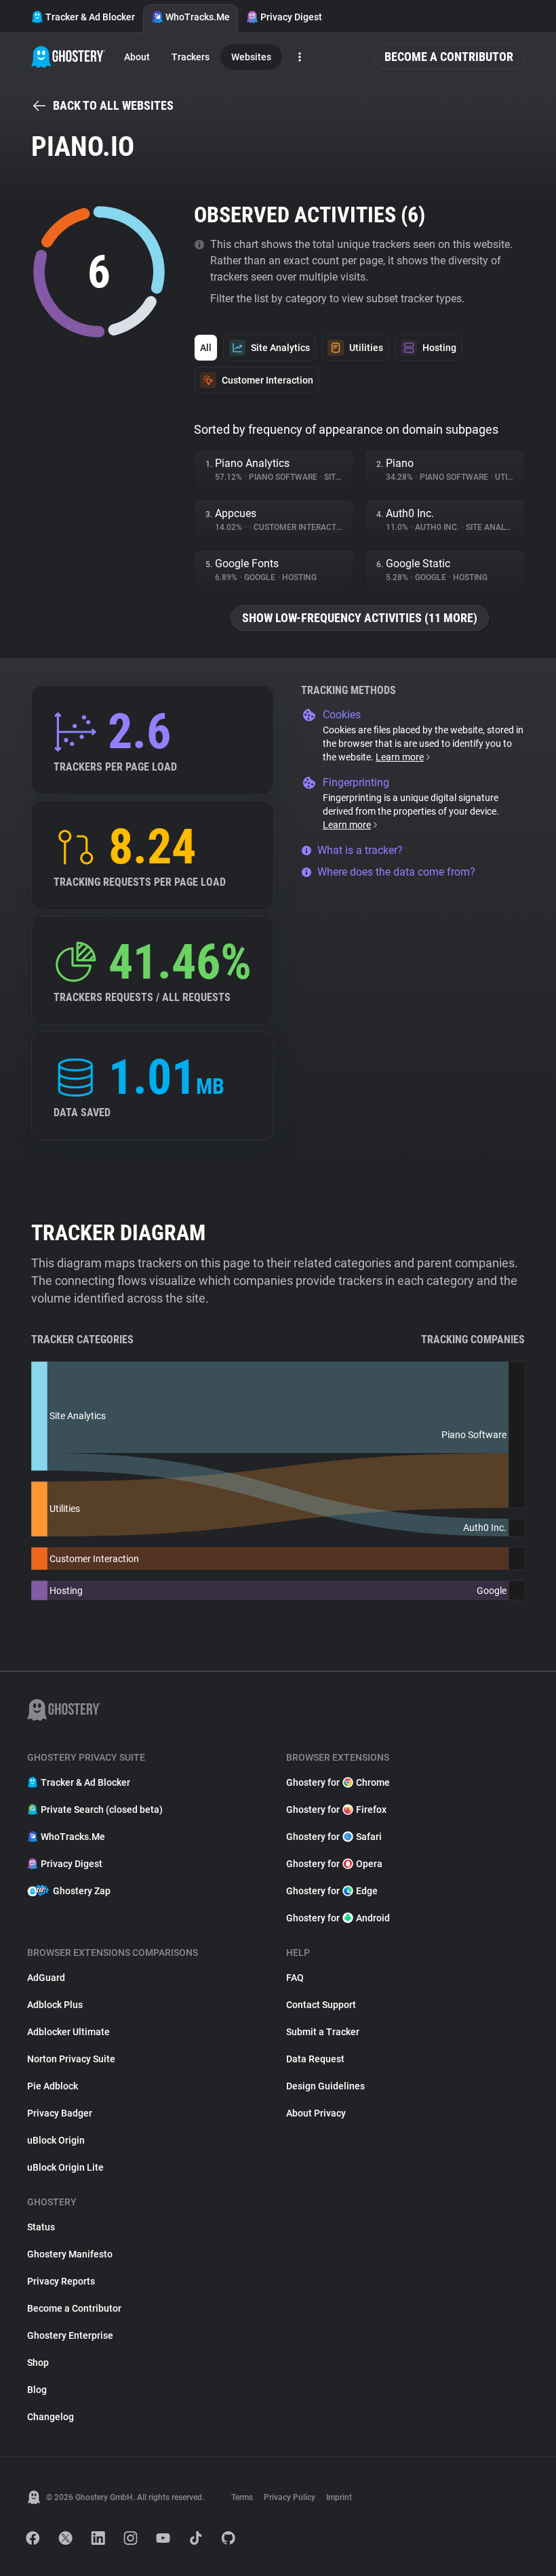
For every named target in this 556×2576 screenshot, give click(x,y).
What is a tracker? (360, 850)
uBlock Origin (56, 2140)
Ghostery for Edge (332, 1891)
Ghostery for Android (338, 1918)
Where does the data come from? (396, 872)
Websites (251, 57)
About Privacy (316, 2113)
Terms (242, 2497)
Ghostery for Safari (334, 1837)
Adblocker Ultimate (68, 2032)
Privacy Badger (60, 2113)
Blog (37, 2390)
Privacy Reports (61, 2281)
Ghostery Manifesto (70, 2254)
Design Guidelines (325, 2086)
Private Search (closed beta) (102, 1810)
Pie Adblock (53, 2086)
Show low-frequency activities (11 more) (360, 618)
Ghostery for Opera (334, 1864)
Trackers (191, 57)
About (137, 57)
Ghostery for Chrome (338, 1782)
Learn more (400, 757)
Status (41, 2227)
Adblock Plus (55, 2005)
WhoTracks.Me (198, 17)
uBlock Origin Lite (65, 2167)
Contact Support (321, 2005)
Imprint (339, 2497)
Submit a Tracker (323, 2032)
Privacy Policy (290, 2497)
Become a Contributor (449, 57)
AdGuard (46, 1978)
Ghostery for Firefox (336, 1810)
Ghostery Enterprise (70, 2335)
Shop (38, 2363)
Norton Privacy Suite (71, 2059)
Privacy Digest (291, 17)
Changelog (51, 2417)
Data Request (315, 2059)
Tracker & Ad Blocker (90, 17)
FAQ (295, 1978)
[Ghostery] (68, 57)
